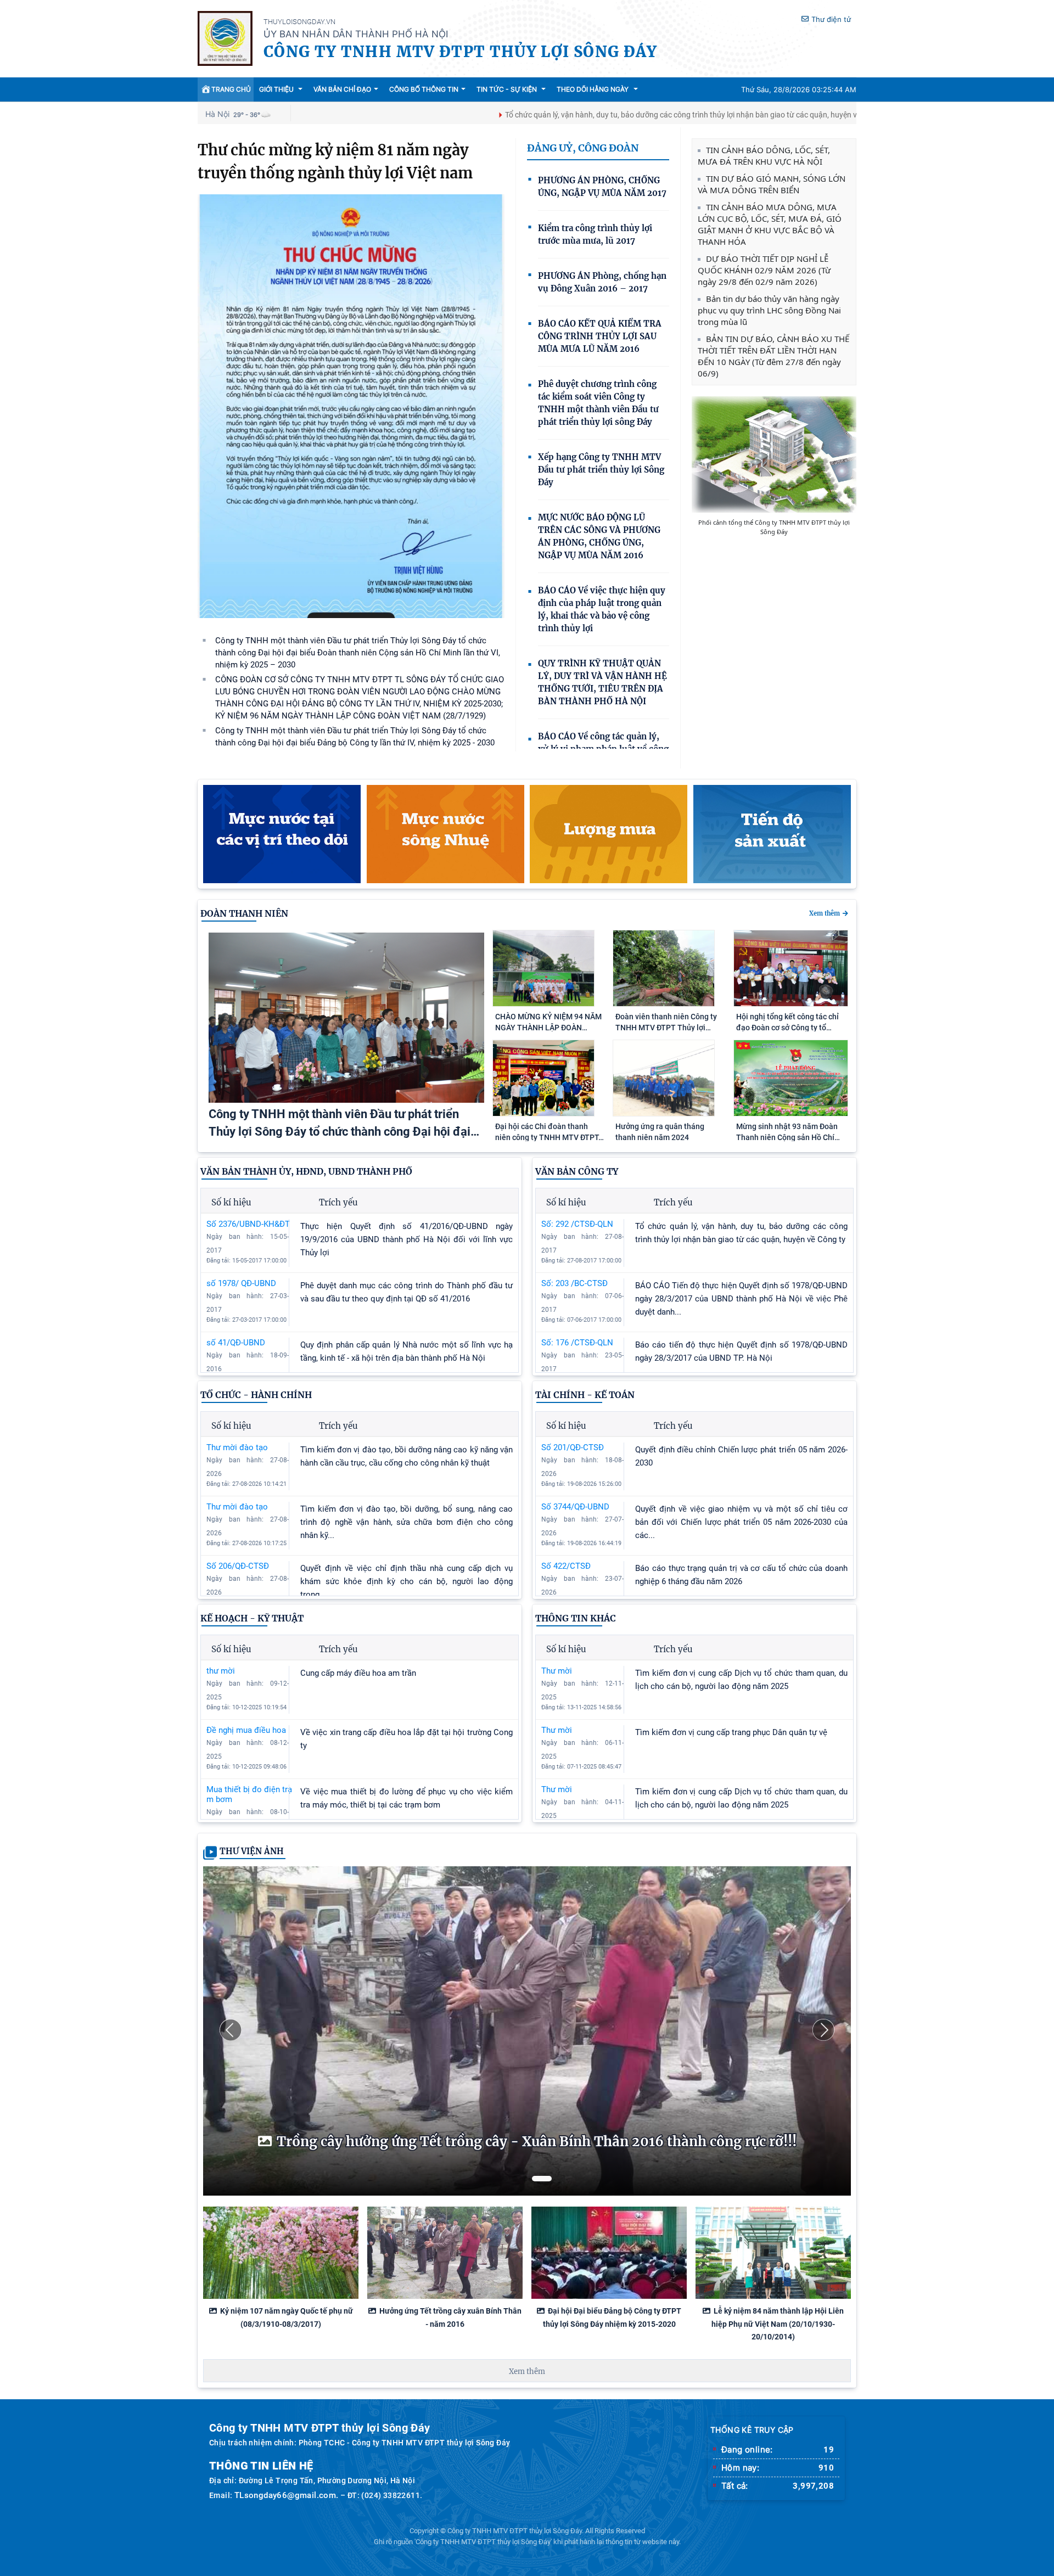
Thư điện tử (831, 19)
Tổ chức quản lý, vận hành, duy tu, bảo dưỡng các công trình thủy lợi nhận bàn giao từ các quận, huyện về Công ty (570, 115)
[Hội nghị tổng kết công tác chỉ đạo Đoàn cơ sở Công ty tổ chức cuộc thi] (791, 1003)
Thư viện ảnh (252, 1851)
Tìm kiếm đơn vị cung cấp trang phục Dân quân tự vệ (731, 1732)
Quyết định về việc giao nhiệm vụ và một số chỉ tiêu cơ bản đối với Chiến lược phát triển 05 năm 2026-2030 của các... (741, 1522)
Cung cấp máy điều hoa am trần (358, 1673)
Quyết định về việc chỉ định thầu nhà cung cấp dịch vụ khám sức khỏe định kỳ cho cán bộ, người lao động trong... (407, 1581)
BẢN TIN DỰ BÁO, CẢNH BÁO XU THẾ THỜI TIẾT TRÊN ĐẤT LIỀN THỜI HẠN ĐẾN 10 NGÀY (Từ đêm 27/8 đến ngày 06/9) (773, 356)
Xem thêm (825, 913)
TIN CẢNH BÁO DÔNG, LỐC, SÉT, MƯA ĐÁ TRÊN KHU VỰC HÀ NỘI (764, 156)
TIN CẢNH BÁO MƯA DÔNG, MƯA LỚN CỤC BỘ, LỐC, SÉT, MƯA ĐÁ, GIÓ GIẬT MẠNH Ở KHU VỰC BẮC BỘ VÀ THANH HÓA (770, 224)
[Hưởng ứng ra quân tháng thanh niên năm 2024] (664, 1113)
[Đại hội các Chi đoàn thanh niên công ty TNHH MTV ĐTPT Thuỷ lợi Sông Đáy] (543, 1113)
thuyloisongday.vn (299, 22)
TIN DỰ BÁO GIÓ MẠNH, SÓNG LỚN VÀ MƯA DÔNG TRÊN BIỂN (772, 184)
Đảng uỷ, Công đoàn (583, 148)
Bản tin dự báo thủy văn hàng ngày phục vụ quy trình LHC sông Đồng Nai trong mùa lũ (769, 310)
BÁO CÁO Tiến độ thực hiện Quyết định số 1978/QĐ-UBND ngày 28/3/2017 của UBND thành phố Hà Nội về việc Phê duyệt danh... (741, 1299)
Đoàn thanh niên (244, 913)
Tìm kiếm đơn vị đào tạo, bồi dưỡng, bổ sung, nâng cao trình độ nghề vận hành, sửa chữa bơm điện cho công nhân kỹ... (407, 1522)
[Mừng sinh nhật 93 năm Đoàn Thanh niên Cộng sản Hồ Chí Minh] (791, 1113)
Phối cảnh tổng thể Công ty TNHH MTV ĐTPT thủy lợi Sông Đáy (774, 527)
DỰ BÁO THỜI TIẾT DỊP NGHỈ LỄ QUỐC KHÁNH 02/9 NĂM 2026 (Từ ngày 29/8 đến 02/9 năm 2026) (764, 270)
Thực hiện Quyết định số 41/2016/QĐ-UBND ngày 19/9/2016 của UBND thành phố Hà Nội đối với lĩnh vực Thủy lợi (407, 1239)
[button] (231, 2030)
